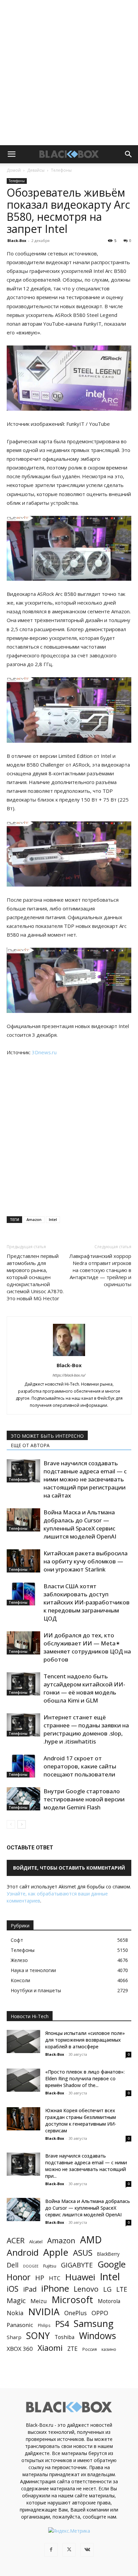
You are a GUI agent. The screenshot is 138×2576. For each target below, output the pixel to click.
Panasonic (20, 2325)
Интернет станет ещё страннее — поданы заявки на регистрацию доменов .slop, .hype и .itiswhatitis (86, 1729)
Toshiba (64, 2337)
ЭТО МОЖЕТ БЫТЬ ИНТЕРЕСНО (47, 1436)
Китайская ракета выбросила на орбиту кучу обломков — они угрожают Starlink (86, 1561)
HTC (55, 2278)
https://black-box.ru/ (69, 1375)
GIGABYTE (77, 2265)
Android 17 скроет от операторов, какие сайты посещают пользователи (80, 1766)
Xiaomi (50, 2348)
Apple (56, 2252)
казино (109, 2349)
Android (23, 2253)
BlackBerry (108, 2254)
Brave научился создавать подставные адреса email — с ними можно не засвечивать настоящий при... (86, 2166)
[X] (69, 2550)
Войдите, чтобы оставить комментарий (69, 1868)
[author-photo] (69, 1356)
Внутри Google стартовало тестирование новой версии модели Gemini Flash (84, 1799)
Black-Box (17, 240)
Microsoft (72, 2300)
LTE (122, 2289)
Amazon (34, 1219)
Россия (90, 2349)
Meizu (39, 2301)
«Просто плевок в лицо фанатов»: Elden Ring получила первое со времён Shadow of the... (85, 2078)
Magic (16, 2301)
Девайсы (36, 170)
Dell (13, 2265)
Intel (53, 1219)
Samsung (94, 2323)
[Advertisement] (69, 73)
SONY (38, 2336)
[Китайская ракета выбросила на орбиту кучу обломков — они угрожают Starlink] (23, 1561)
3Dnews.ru (44, 1052)
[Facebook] (51, 2550)
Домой (14, 170)
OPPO (100, 2313)
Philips (44, 2325)
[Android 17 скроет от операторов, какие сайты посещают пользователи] (23, 1766)
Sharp (14, 2337)
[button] (11, 154)
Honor (19, 2277)
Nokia (15, 2313)
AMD (91, 2240)
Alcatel (36, 2242)
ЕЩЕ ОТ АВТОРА (30, 1445)
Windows (97, 2336)
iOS (13, 2289)
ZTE (73, 2349)
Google (112, 2264)
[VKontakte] (87, 2550)
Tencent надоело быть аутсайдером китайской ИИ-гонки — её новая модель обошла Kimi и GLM (84, 1688)
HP (40, 2278)
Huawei (80, 2277)
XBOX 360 (20, 2349)
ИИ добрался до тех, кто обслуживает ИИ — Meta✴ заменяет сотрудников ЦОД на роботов (87, 1647)
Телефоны (61, 170)
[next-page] (22, 1824)
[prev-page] (11, 1824)
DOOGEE (31, 2266)
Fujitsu (50, 2266)
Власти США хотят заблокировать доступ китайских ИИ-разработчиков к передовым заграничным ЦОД (87, 1602)
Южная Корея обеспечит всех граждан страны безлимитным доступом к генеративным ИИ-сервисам (81, 2120)
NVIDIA (44, 2312)
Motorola (109, 2301)
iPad (30, 2289)
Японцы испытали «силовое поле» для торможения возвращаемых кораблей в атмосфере (85, 2040)
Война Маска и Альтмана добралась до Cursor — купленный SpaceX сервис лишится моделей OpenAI (80, 1524)
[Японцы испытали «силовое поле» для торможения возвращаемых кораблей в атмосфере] (23, 2041)
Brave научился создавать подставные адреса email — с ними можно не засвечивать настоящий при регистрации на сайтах (85, 1479)
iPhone (55, 2288)
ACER (16, 2240)
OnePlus (76, 2313)
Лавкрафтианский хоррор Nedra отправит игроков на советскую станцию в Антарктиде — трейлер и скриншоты (100, 1270)
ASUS (83, 2253)
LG (107, 2289)
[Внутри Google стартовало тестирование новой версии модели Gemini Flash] (23, 1799)
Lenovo (86, 2289)
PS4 (62, 2324)
